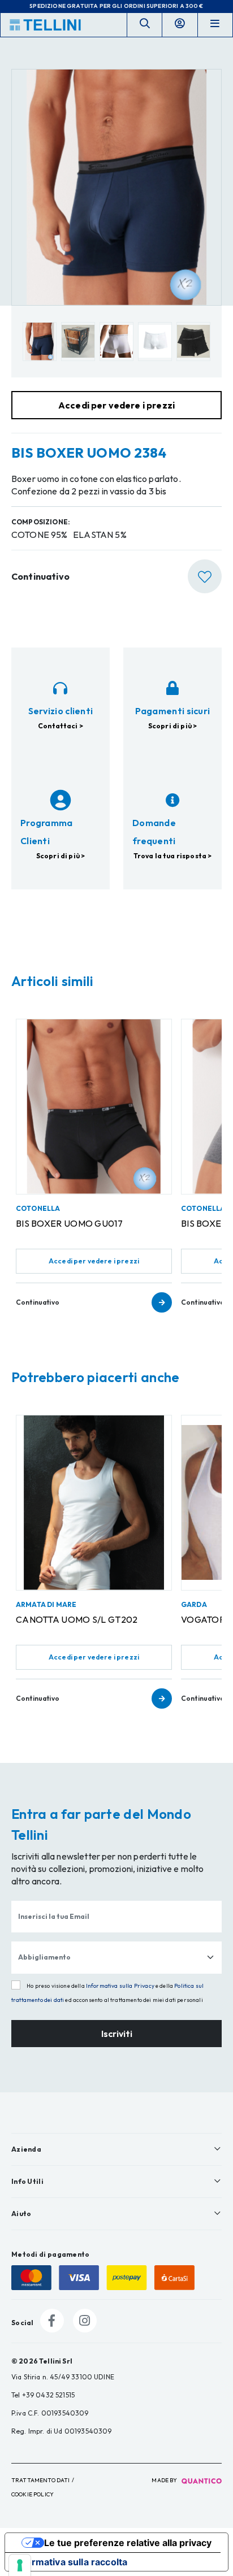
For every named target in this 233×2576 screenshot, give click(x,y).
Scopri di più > (172, 726)
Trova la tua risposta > (173, 856)
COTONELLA (38, 1208)
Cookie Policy (33, 2494)
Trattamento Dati (41, 2480)
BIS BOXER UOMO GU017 (69, 1223)
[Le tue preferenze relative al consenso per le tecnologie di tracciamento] (20, 2565)
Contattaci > (61, 726)
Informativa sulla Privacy (120, 1986)
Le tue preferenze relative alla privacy (128, 2543)
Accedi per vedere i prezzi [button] (116, 405)
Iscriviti (117, 2034)
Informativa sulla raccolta (71, 2562)
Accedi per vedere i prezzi (94, 1261)
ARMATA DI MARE (46, 1604)
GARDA (194, 1604)
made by (165, 2480)
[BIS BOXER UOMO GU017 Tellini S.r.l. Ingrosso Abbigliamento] (94, 1107)
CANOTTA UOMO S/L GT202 (77, 1619)
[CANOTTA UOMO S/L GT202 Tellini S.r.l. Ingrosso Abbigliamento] (94, 1503)
